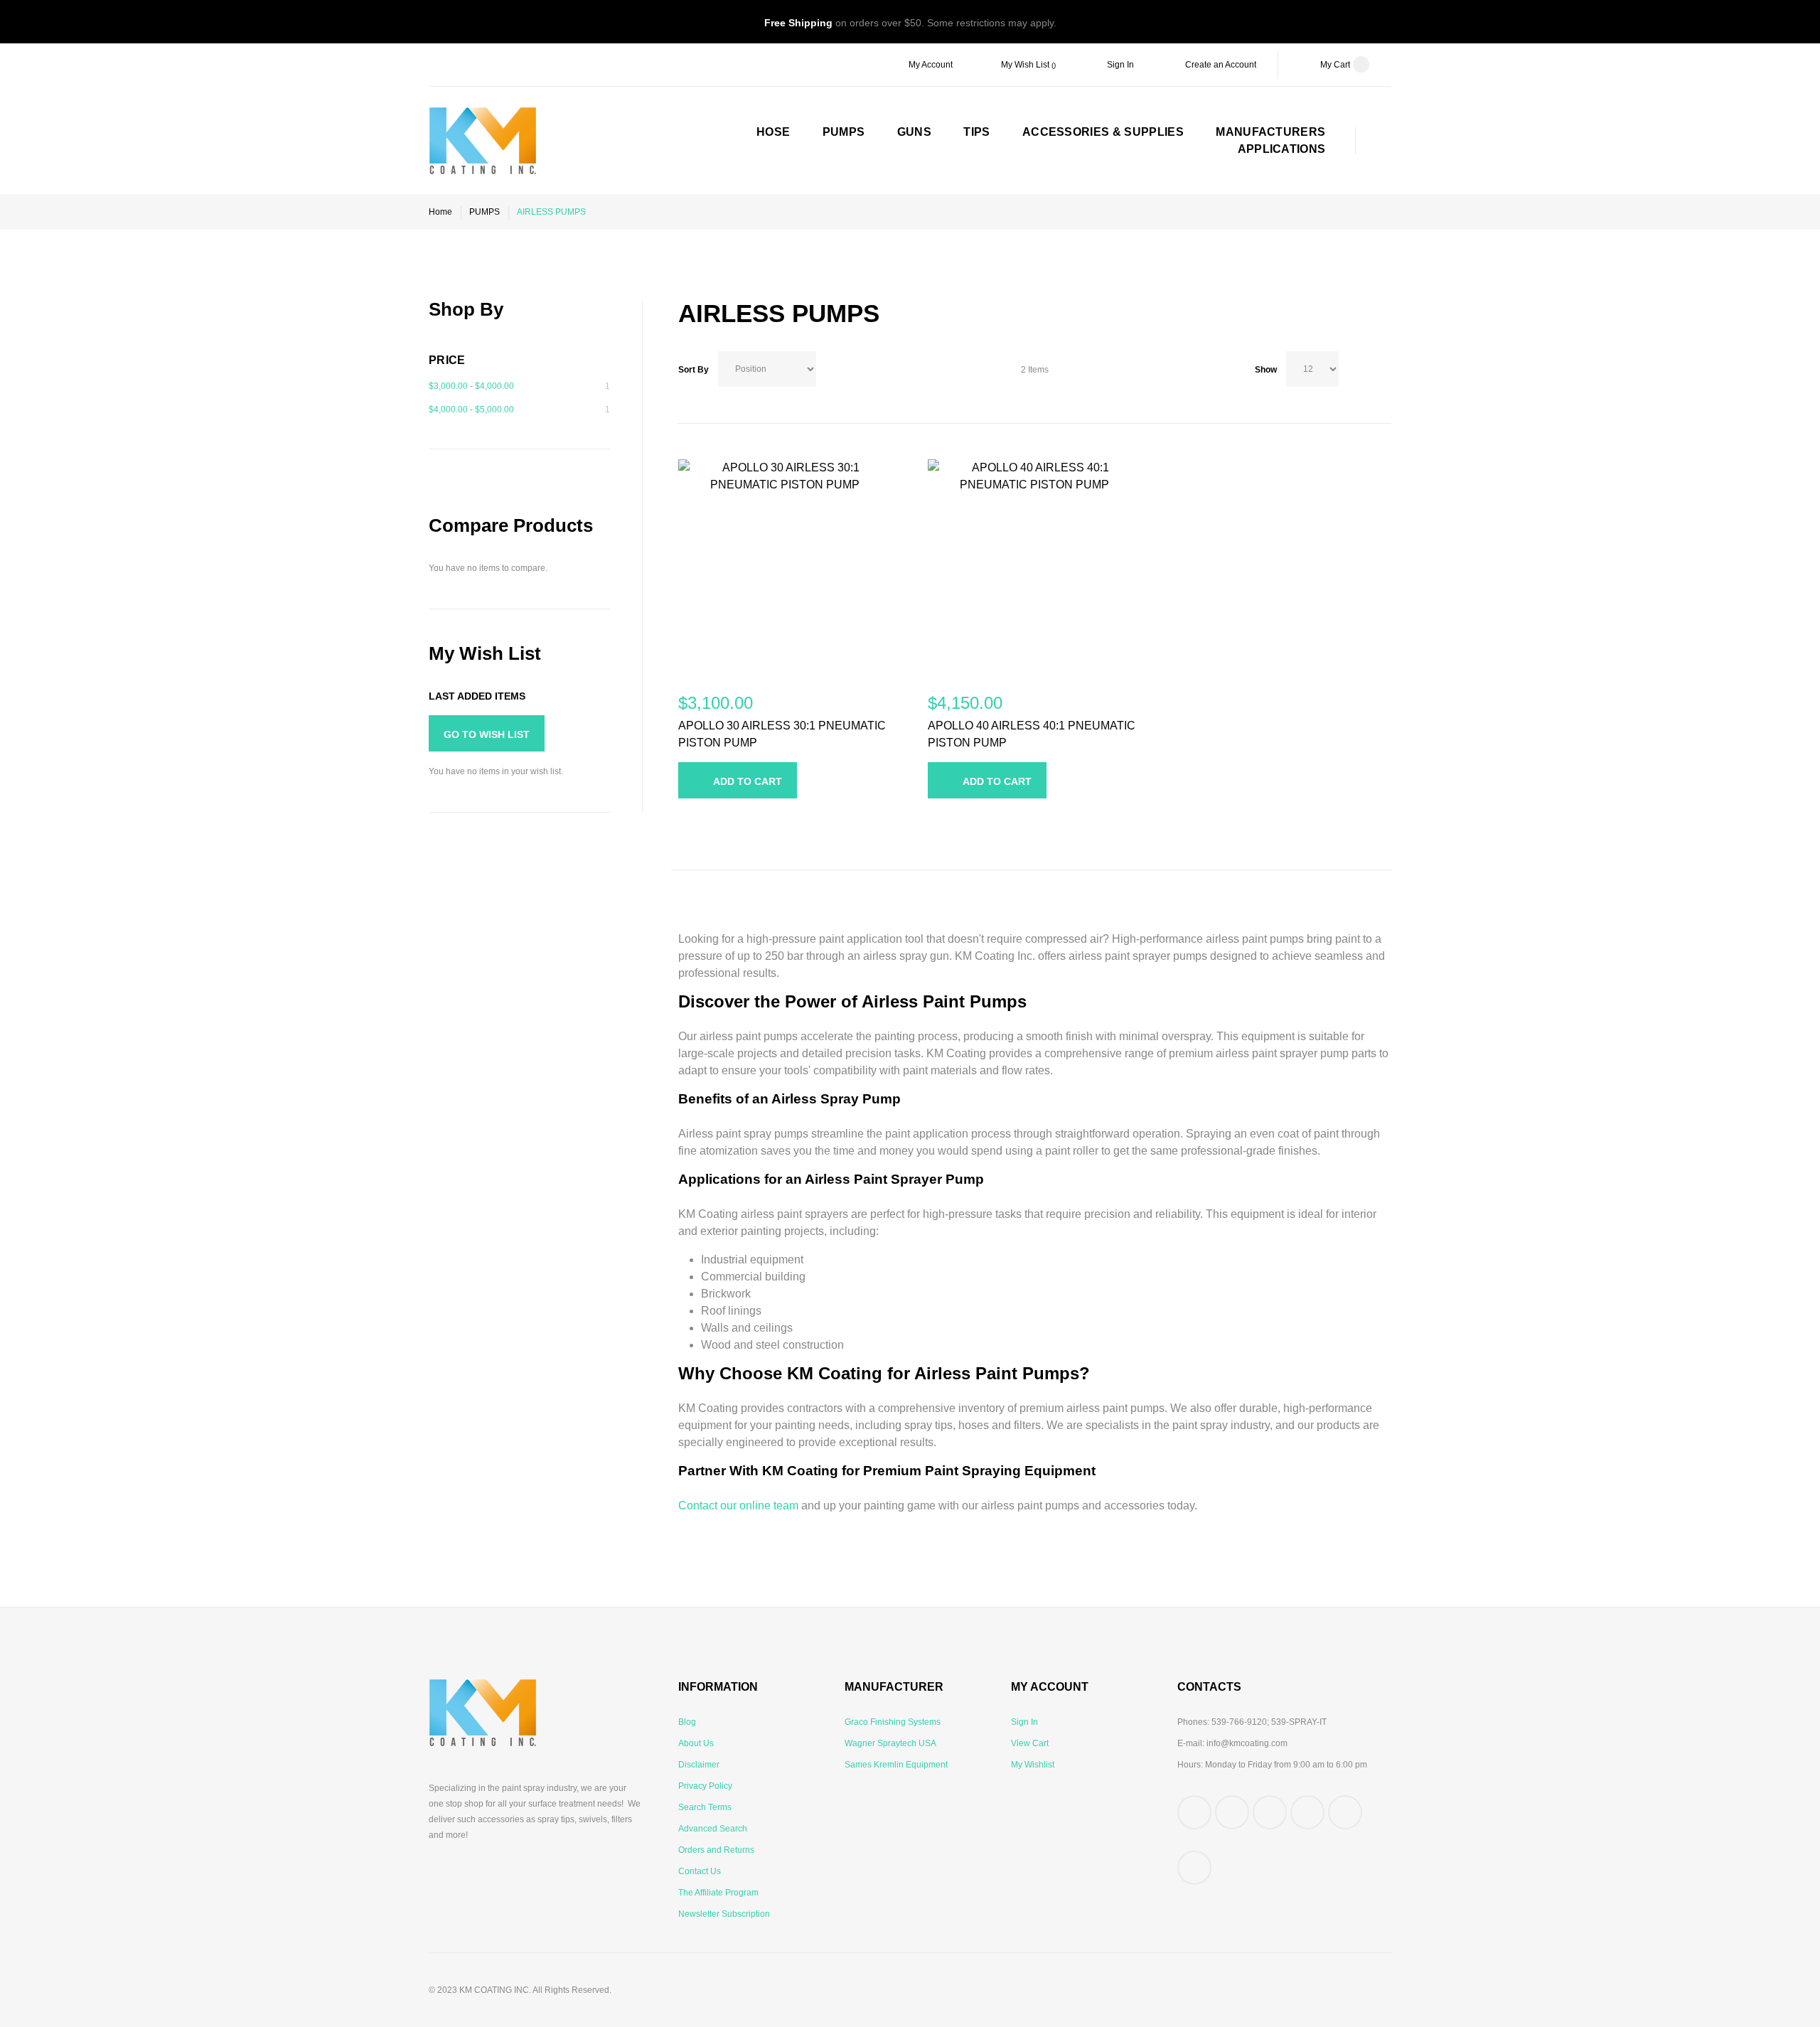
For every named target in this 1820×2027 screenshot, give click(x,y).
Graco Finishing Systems (893, 1722)
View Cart (1030, 1743)
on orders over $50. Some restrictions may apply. (910, 23)
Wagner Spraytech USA (890, 1743)
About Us (696, 1743)
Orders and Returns (716, 1850)
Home (440, 212)
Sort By (694, 370)
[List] (1385, 369)
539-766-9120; (1240, 1722)
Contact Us (700, 1871)
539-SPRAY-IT (1299, 1722)
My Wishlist (1033, 1765)
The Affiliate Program (718, 1893)
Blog (687, 1722)
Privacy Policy (705, 1786)
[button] (684, 825)
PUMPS (485, 212)
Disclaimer (699, 1765)
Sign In (1120, 65)
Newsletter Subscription (724, 1914)
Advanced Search (713, 1829)
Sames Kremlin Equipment (896, 1765)
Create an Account (1221, 65)
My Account (931, 65)
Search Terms (705, 1807)
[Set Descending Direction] (828, 365)
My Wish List (1026, 65)
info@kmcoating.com (1247, 1743)
